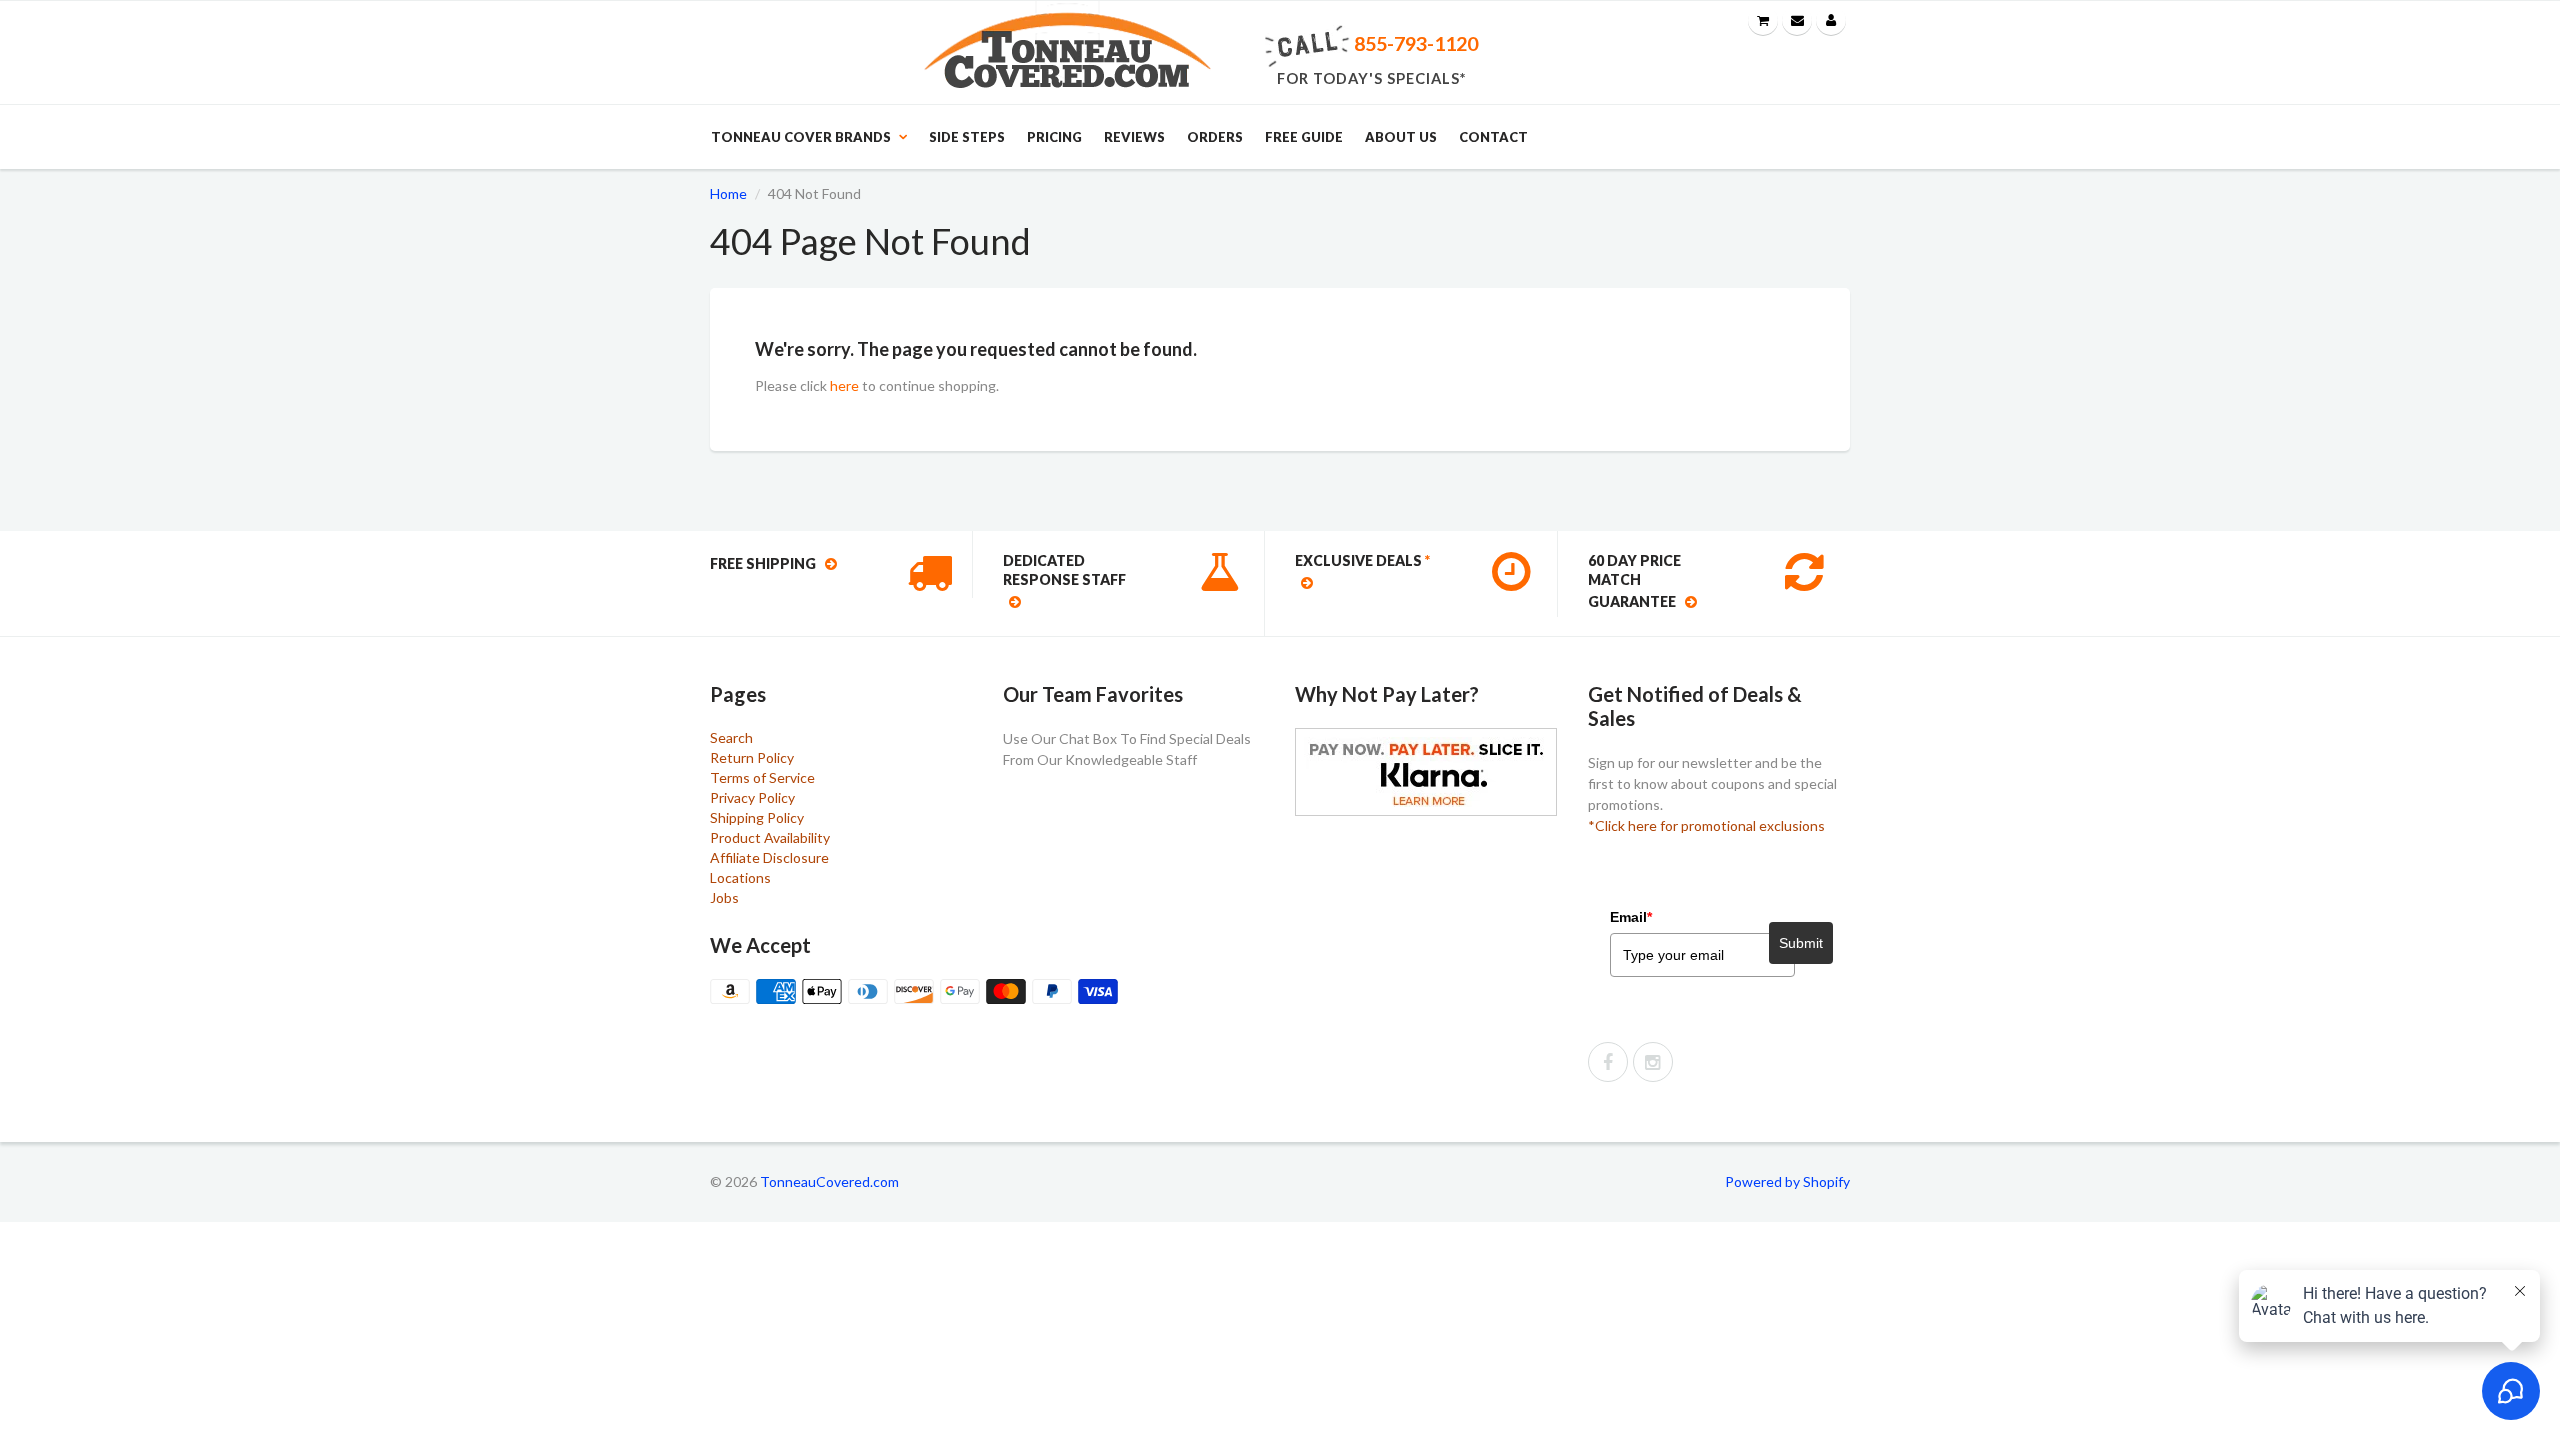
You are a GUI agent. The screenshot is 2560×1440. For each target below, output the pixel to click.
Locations (740, 877)
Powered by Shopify (1787, 1181)
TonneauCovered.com (829, 1181)
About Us (1401, 137)
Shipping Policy (757, 817)
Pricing (1054, 137)
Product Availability (770, 837)
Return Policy (752, 757)
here (844, 385)
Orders (1215, 137)
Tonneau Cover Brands (801, 137)
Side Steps (967, 137)
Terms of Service (762, 777)
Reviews (1134, 137)
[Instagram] (1653, 1062)
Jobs (724, 897)
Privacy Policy (752, 797)
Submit (1801, 943)
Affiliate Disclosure (769, 857)
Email (1631, 917)
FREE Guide (1304, 137)
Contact (1493, 137)
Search (731, 737)
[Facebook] (1608, 1062)
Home (728, 193)
